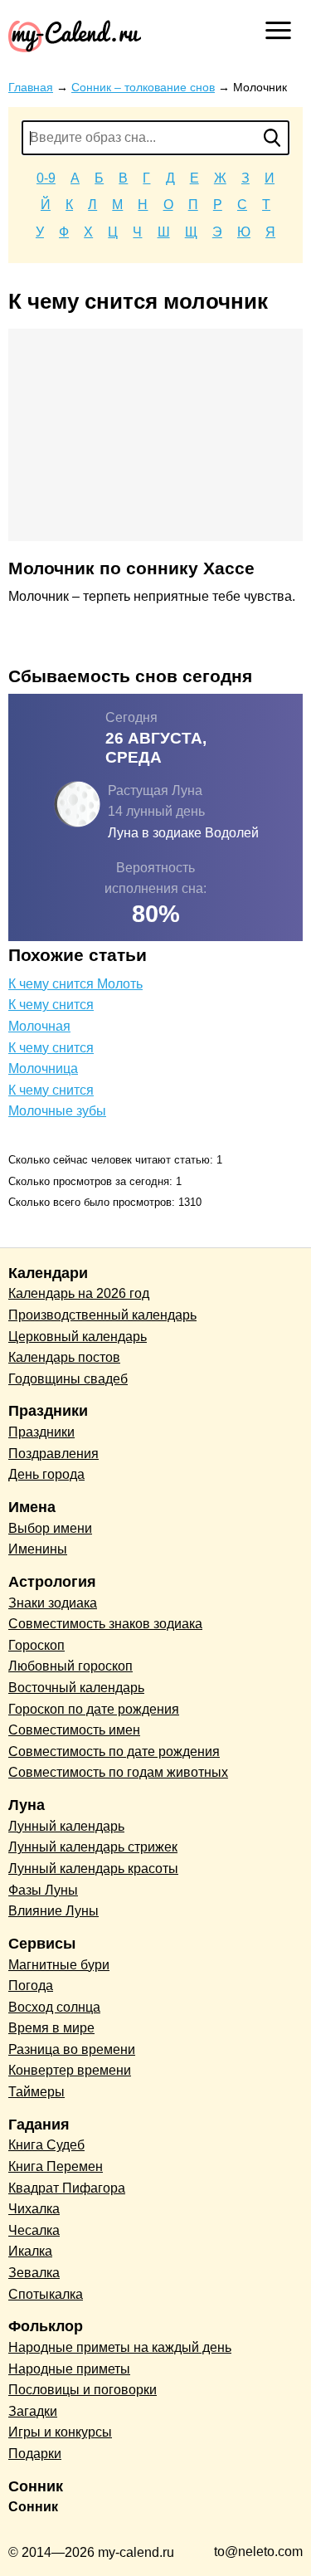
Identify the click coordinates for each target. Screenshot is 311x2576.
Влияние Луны (53, 1911)
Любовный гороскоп (70, 1666)
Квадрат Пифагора (67, 2188)
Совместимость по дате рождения (114, 1751)
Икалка (30, 2251)
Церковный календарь (78, 1337)
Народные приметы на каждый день (120, 2347)
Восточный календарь (76, 1688)
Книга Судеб (46, 2145)
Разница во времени (72, 2049)
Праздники (41, 1432)
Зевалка (34, 2273)
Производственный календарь (102, 1315)
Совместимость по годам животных (118, 1772)
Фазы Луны (43, 1890)
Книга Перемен (56, 2166)
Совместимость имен (74, 1730)
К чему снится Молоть (75, 984)
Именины (38, 1549)
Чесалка (34, 2230)
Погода (31, 1986)
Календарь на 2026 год (79, 1293)
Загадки (33, 2411)
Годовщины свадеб (68, 1379)
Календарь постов (64, 1357)
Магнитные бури (59, 1965)
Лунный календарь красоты (93, 1869)
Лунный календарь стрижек (93, 1847)
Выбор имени (50, 1528)
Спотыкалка (46, 2294)
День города (46, 1474)
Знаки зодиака (53, 1603)
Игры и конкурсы (60, 2432)
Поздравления (53, 1454)
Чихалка (34, 2209)
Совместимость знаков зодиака (105, 1624)
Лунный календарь (66, 1826)
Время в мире (51, 2028)
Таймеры (36, 2092)
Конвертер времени (70, 2070)
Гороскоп (36, 1645)
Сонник (33, 2507)
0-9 (46, 178)
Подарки (35, 2454)
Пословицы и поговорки (83, 2390)
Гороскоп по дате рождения (94, 1709)
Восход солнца (54, 2007)
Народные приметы (69, 2369)
